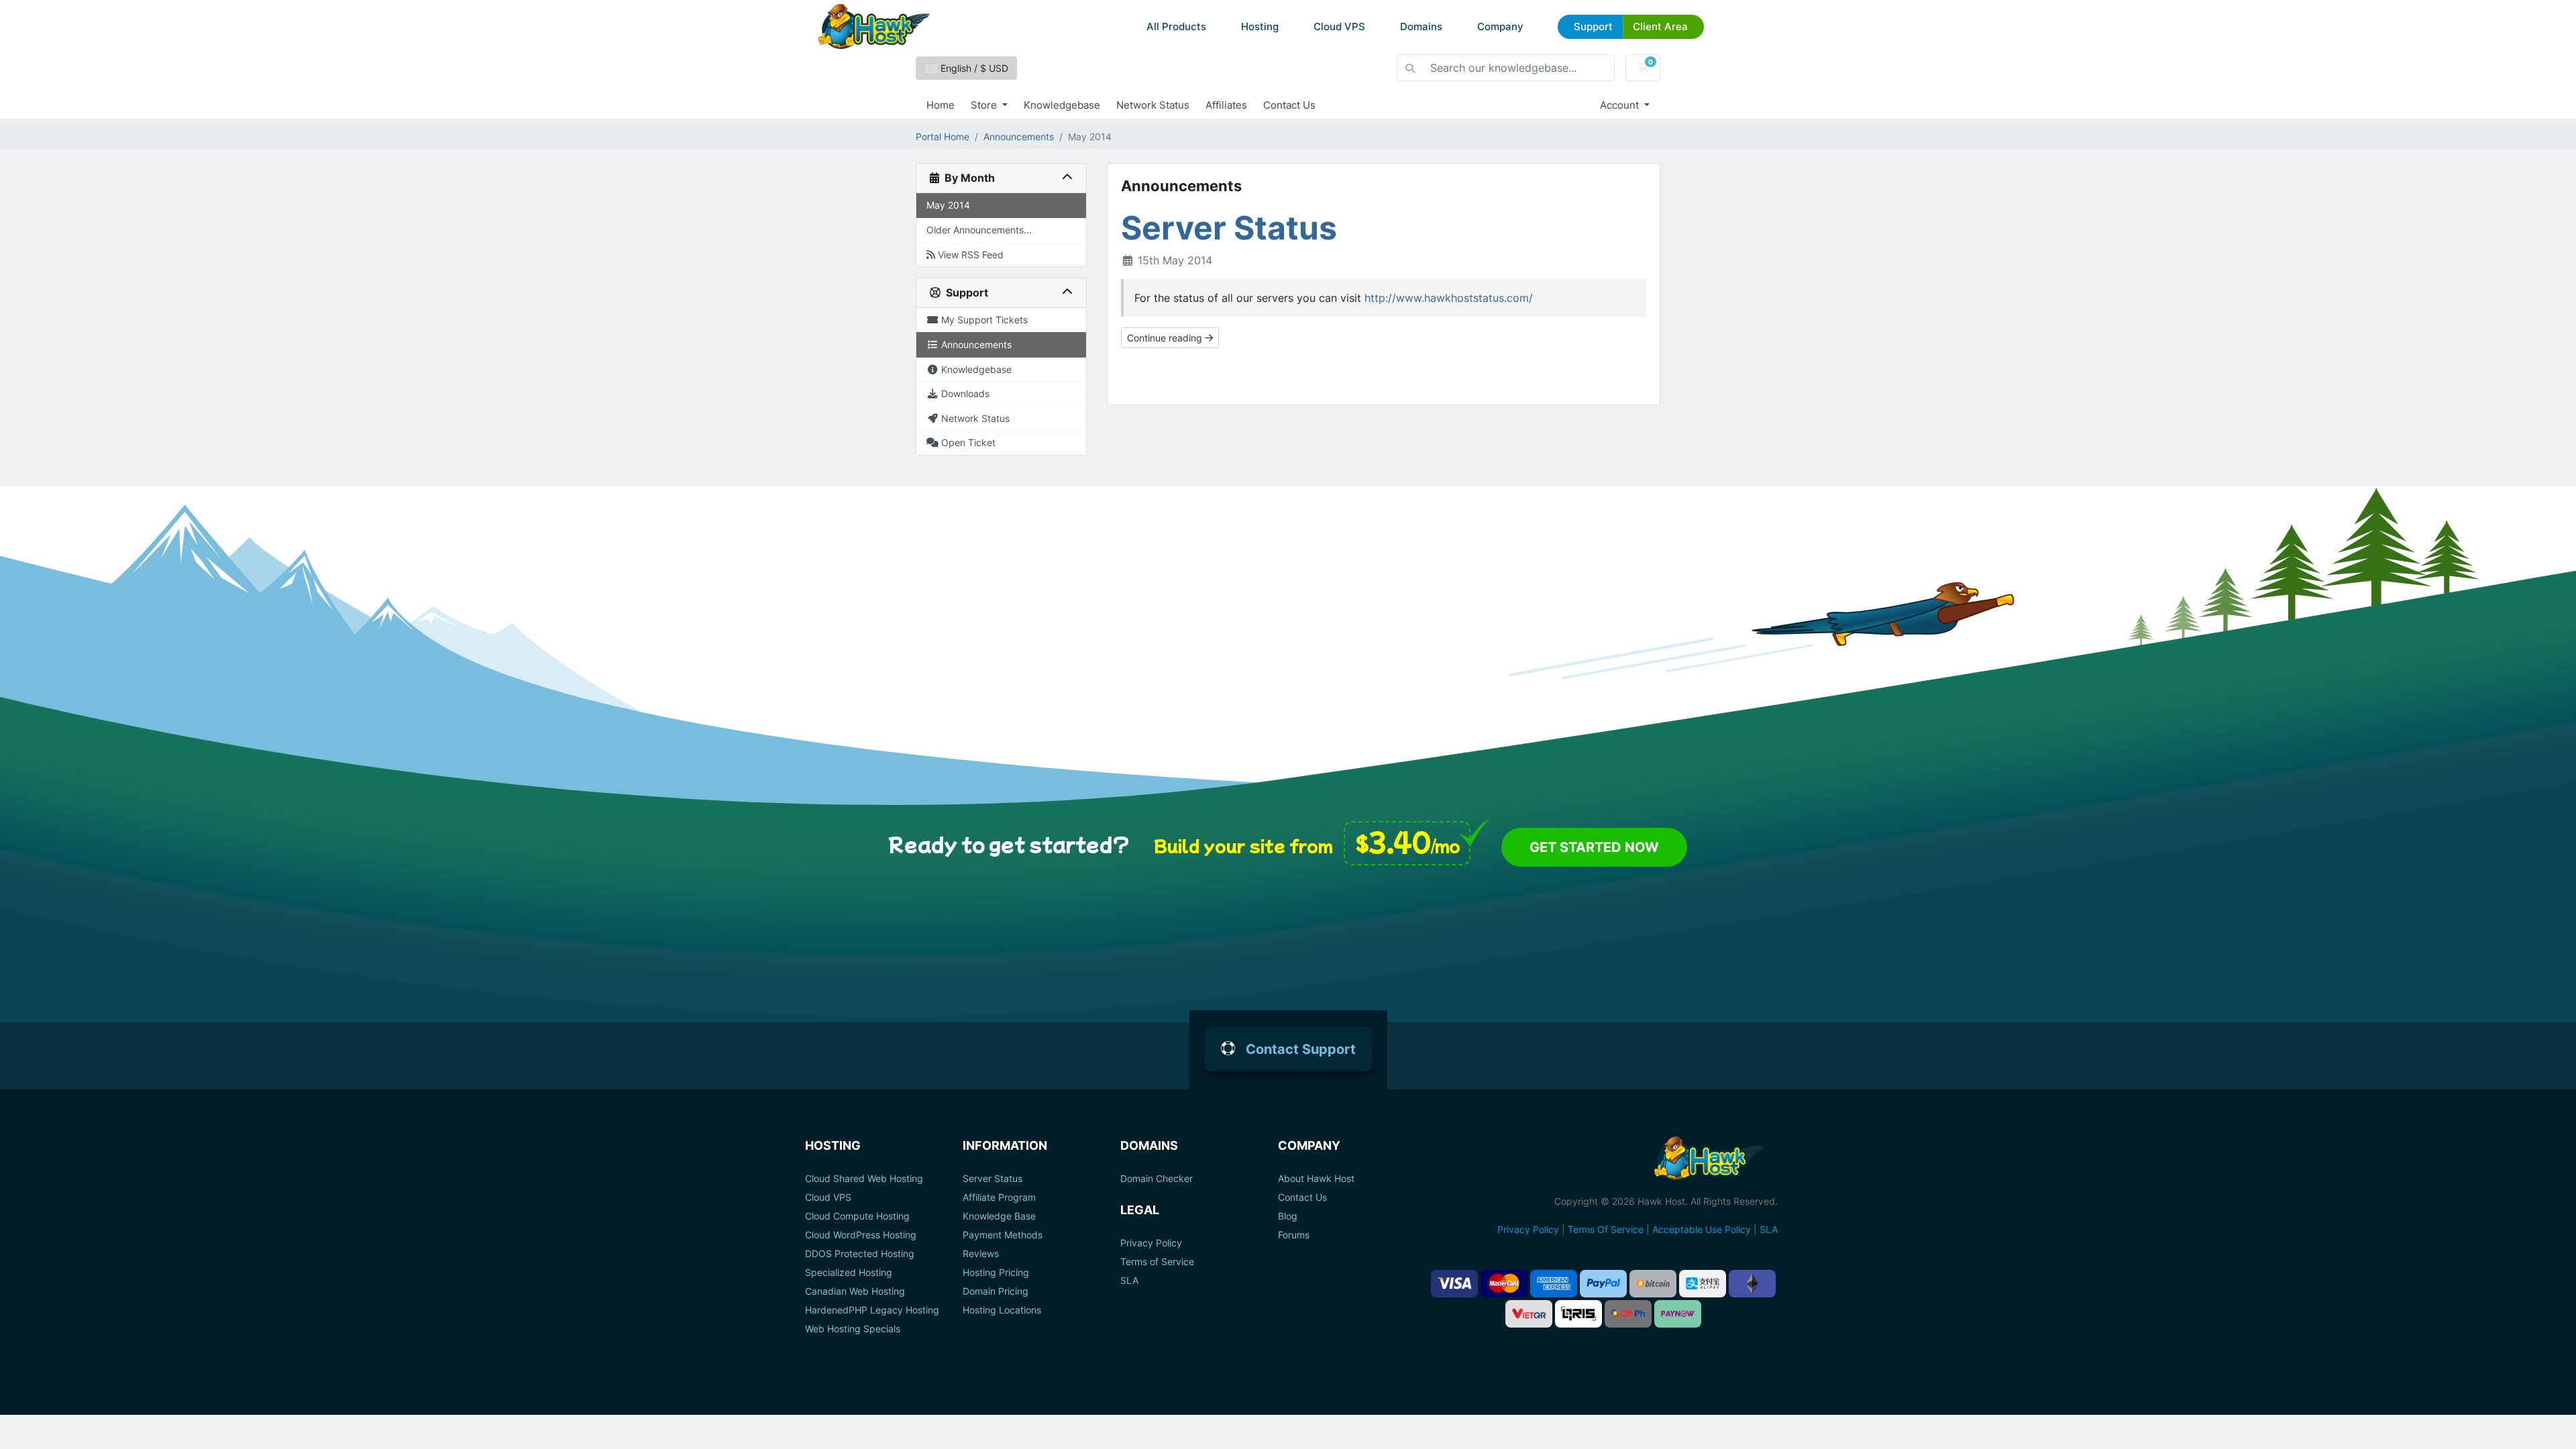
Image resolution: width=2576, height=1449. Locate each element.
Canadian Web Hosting (855, 1291)
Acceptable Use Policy (1702, 1229)
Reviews (981, 1254)
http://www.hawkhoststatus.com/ (1449, 298)
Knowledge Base (999, 1216)
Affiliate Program (999, 1197)
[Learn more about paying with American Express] (1554, 1284)
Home (941, 105)
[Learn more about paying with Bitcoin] (1653, 1284)
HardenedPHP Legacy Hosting (872, 1310)
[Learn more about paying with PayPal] (1603, 1284)
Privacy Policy (1151, 1243)
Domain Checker (1157, 1179)
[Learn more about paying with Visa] (1454, 1284)
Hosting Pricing (996, 1273)
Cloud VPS (1339, 26)
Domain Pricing (996, 1291)
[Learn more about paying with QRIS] (1578, 1314)
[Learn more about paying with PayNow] (1678, 1314)
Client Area (1660, 26)
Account (1621, 105)
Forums (1294, 1235)
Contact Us (1289, 105)
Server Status (1229, 228)
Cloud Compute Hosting (857, 1216)
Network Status (1153, 105)
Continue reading (1166, 338)
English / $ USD (973, 68)
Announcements (1019, 137)
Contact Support (1301, 1049)
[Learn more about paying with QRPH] (1628, 1314)
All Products (1176, 26)
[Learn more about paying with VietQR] (1529, 1314)
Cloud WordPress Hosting (861, 1235)
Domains (1421, 26)
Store (985, 105)
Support (1593, 26)
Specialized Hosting (849, 1273)
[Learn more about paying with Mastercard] (1504, 1284)
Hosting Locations (1002, 1310)
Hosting (1260, 26)
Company (1500, 26)
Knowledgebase (1062, 105)
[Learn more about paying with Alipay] (1703, 1284)
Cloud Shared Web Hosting (864, 1179)
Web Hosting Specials (853, 1329)
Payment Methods (1003, 1235)
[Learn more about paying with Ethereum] (1752, 1284)
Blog (1288, 1216)
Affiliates (1226, 105)
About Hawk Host (1316, 1179)
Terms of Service (1157, 1262)
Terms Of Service (1606, 1229)
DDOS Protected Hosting (860, 1254)
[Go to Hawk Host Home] (874, 26)
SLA (1129, 1281)
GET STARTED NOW (1594, 847)
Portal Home (943, 137)
